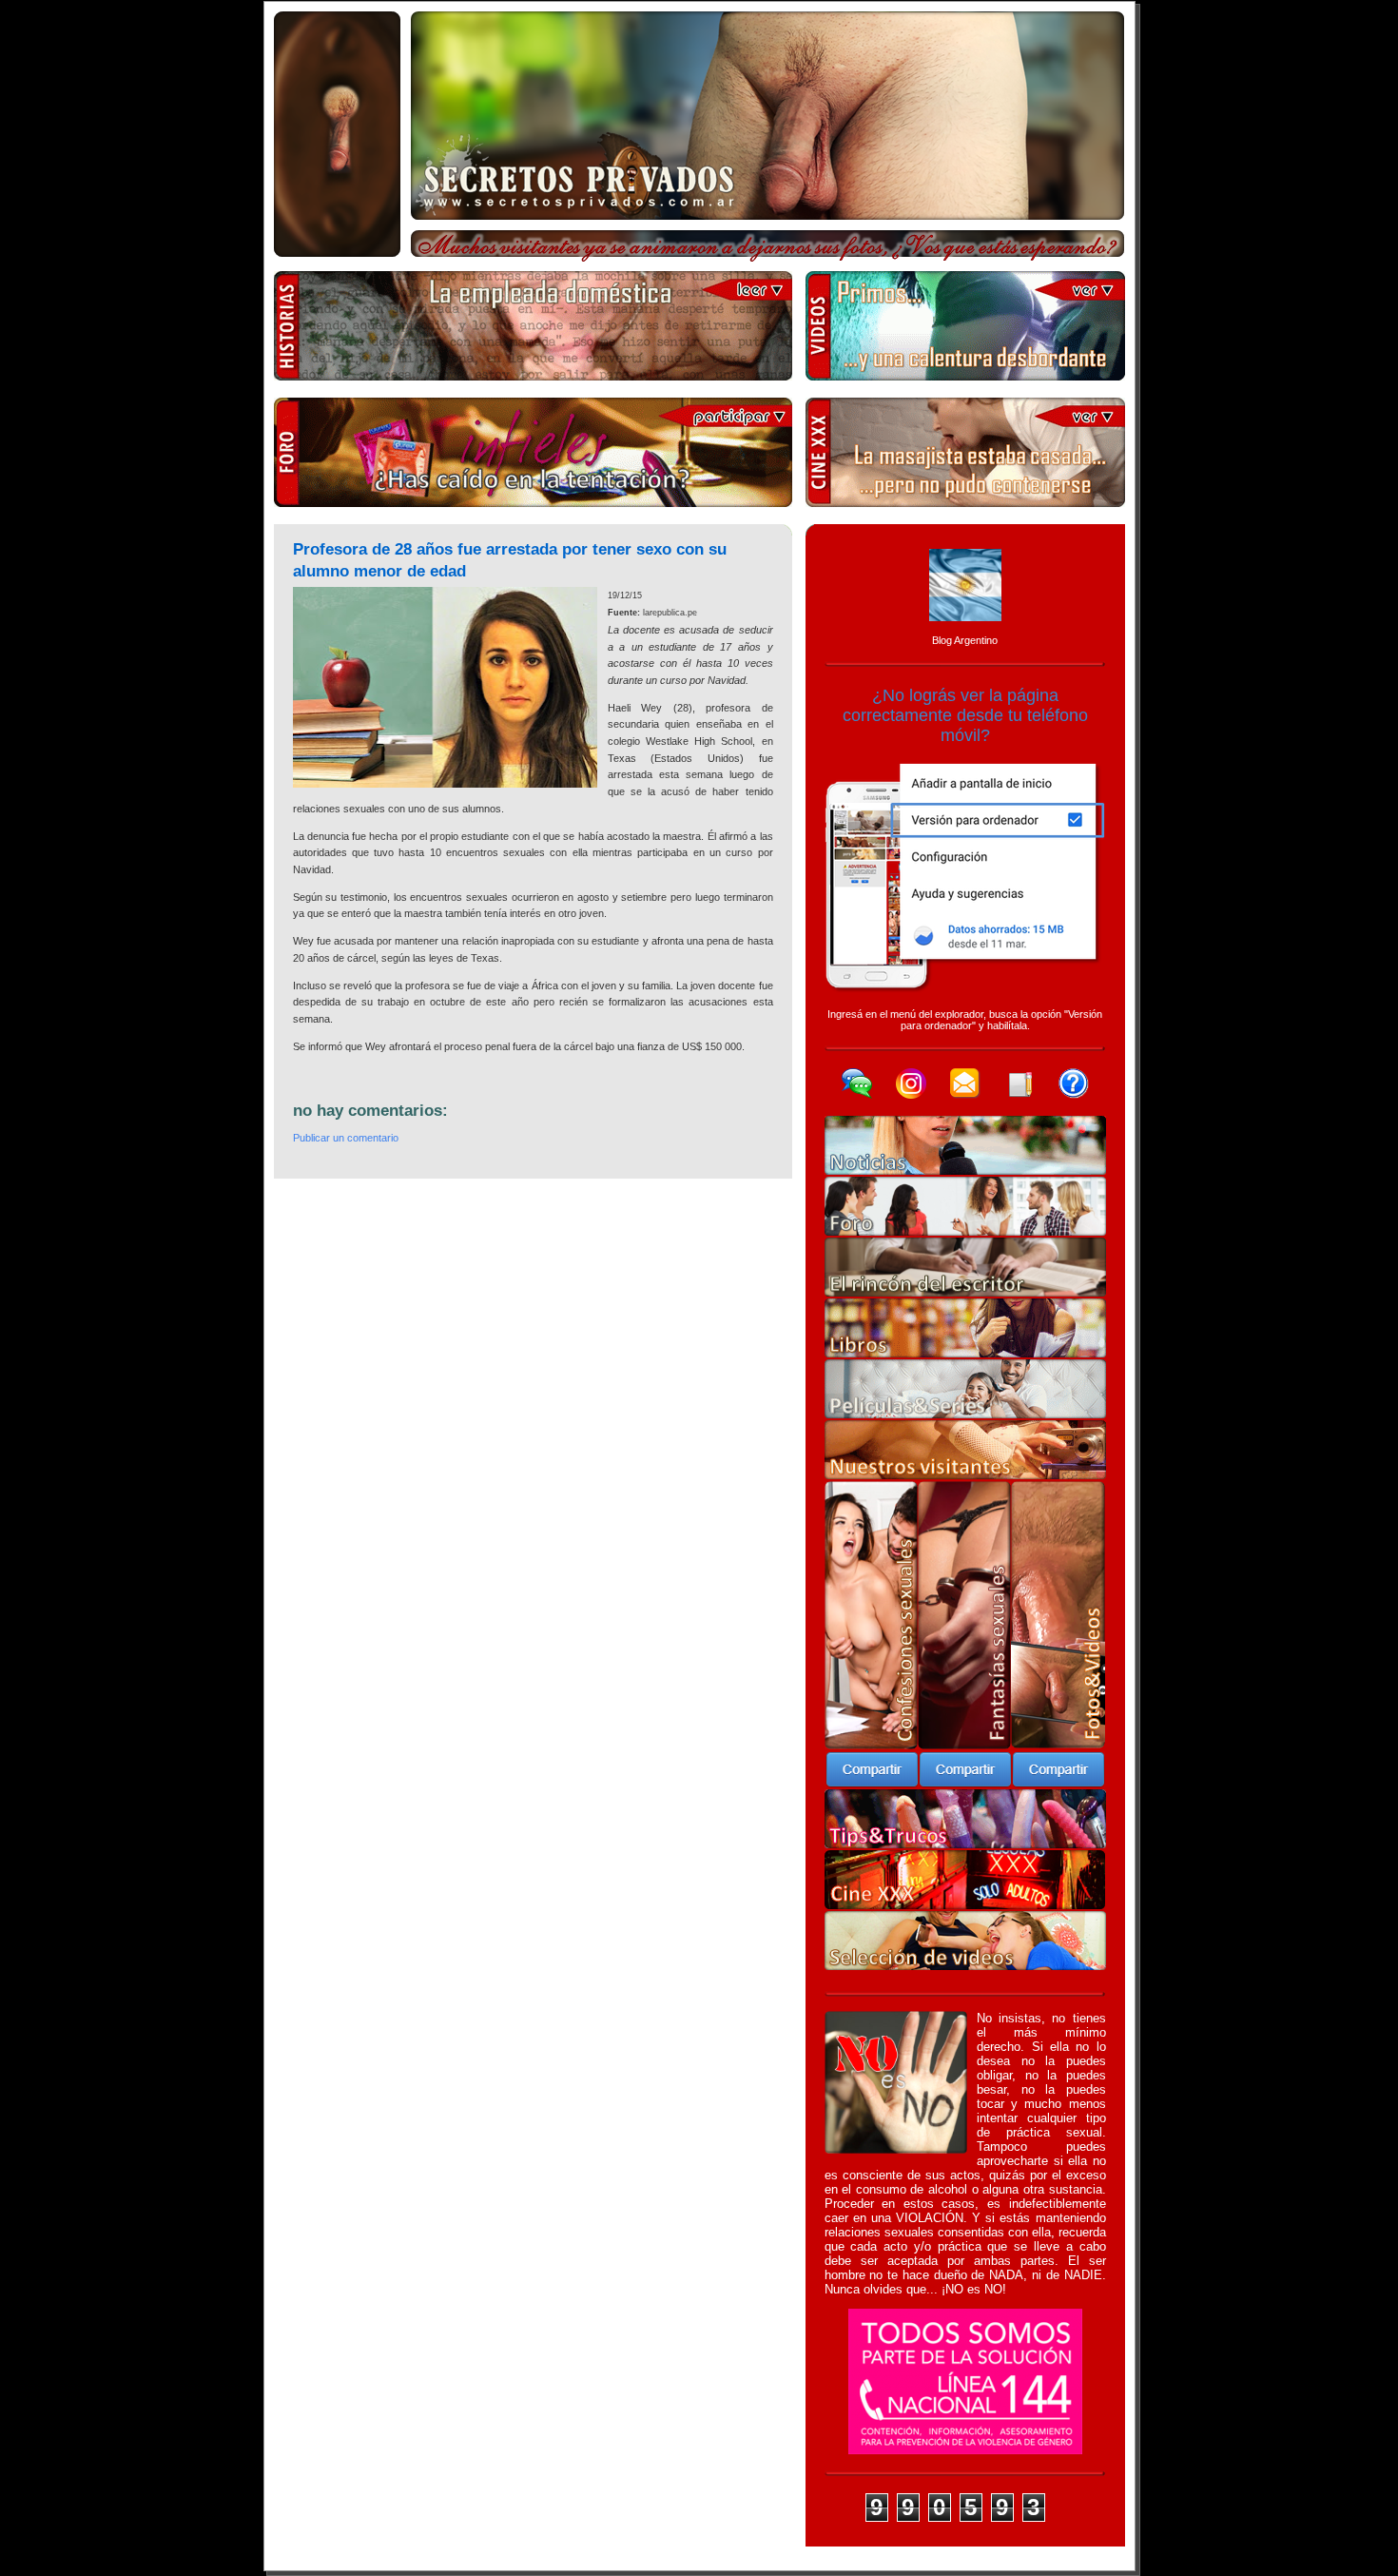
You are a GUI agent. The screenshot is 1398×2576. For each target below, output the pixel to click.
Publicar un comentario (346, 1138)
